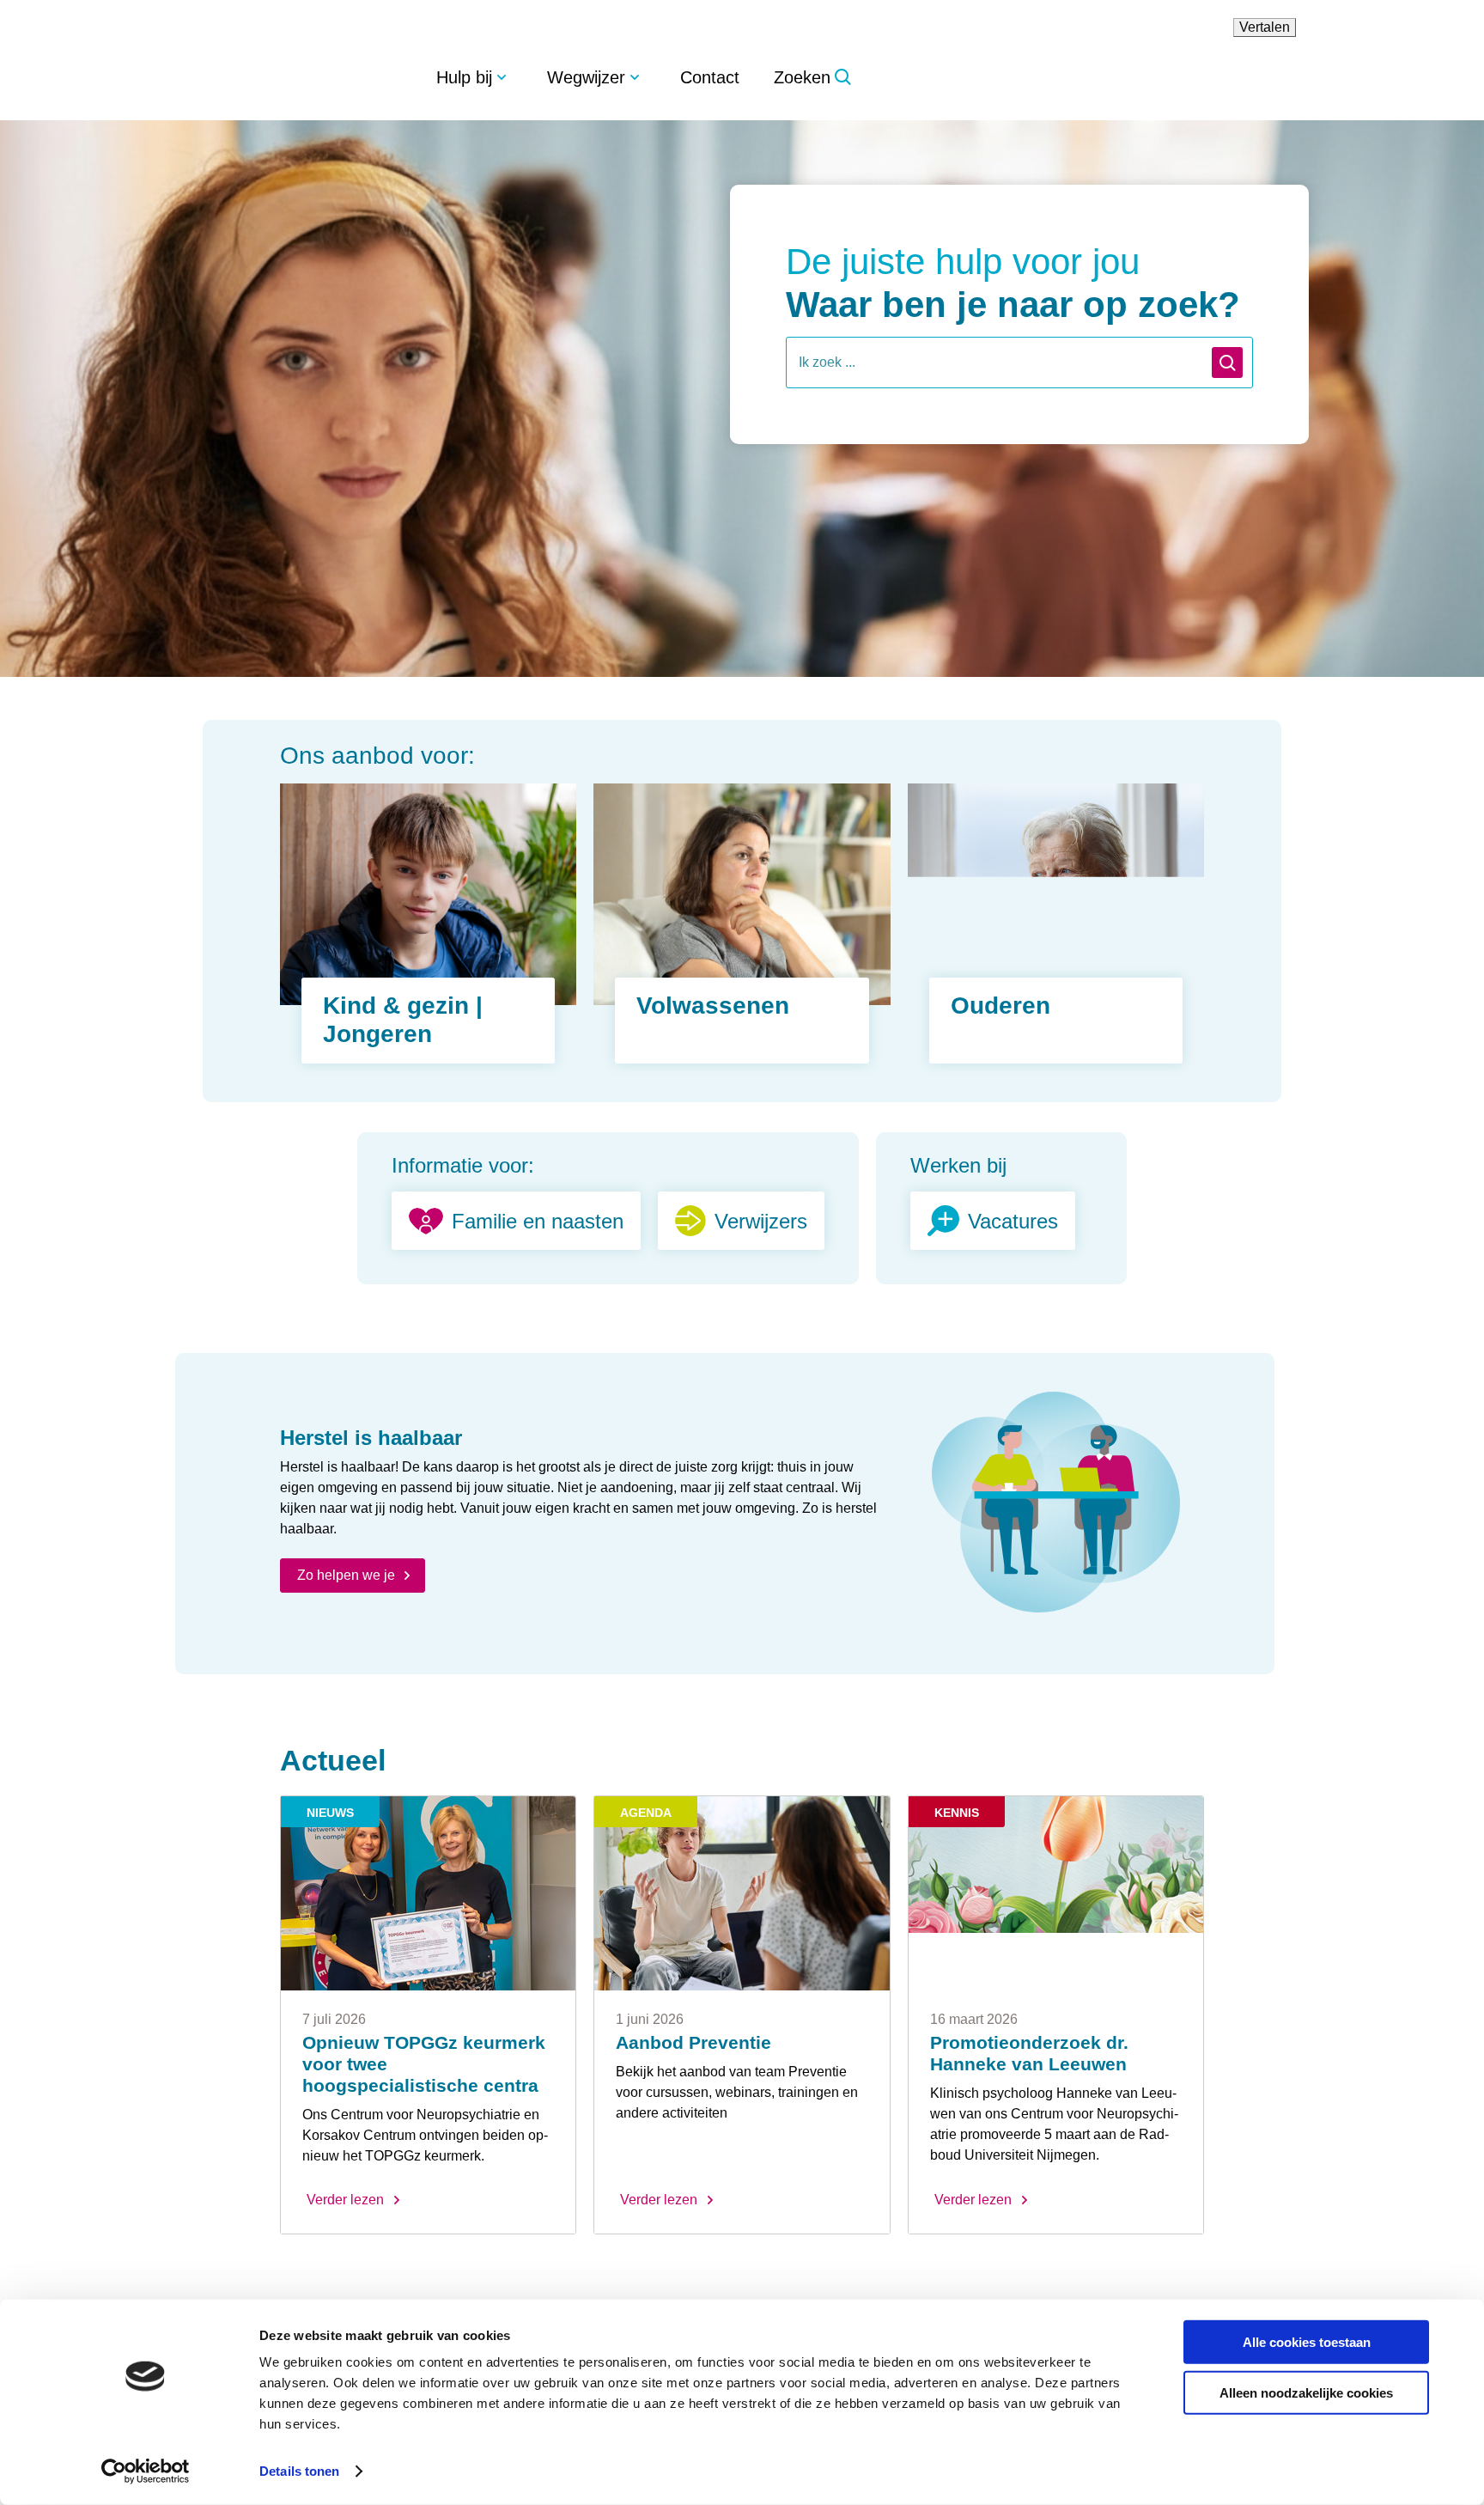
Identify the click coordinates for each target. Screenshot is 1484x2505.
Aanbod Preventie (693, 2043)
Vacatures (1017, 1221)
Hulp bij (468, 77)
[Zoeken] (1227, 363)
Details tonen (299, 2471)
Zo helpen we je (348, 1575)
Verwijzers (761, 1221)
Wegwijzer (596, 77)
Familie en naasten (534, 1221)
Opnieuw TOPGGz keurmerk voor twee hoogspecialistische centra (426, 2065)
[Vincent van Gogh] (307, 76)
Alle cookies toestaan (1307, 2342)
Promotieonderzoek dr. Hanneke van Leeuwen (1031, 2054)
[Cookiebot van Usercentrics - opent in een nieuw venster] (146, 2471)
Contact (726, 77)
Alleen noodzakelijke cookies (1306, 2392)
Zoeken (823, 77)
